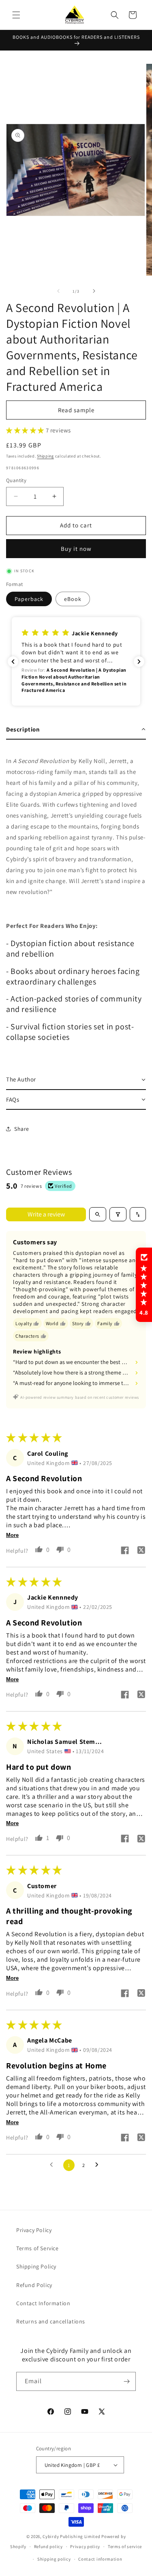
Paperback (29, 599)
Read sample (76, 410)
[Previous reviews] (13, 662)
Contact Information (43, 2303)
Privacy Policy (34, 2230)
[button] (16, 15)
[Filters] (118, 1214)
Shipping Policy (36, 2266)
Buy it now (76, 549)
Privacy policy (85, 2546)
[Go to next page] (99, 2165)
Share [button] (22, 1129)
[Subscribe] (126, 2381)
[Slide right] (94, 291)
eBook (73, 599)
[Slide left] (58, 291)
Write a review (46, 1214)
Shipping (45, 456)
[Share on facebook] (125, 1551)
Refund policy (48, 2546)
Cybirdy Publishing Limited (71, 2536)
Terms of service (125, 2546)
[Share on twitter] (141, 1551)
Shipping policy (54, 2559)
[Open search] (98, 1214)
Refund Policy (34, 2285)
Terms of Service (37, 2248)
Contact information (100, 2559)
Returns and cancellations (51, 2321)
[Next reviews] (139, 662)
